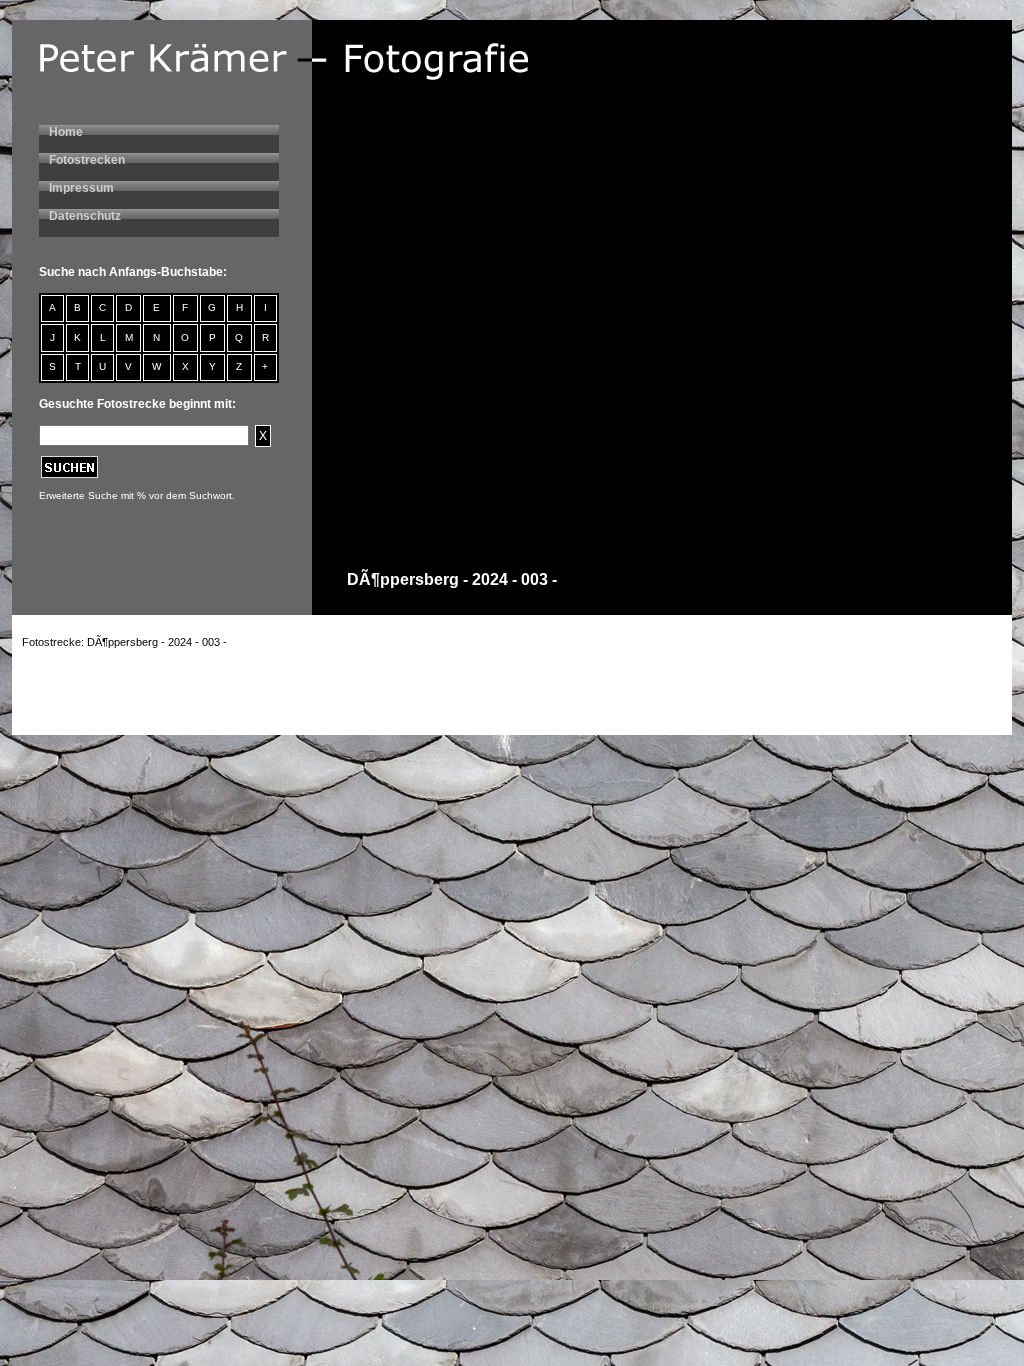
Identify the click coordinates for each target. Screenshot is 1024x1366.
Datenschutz (85, 216)
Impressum (81, 188)
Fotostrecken (87, 160)
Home (66, 132)
